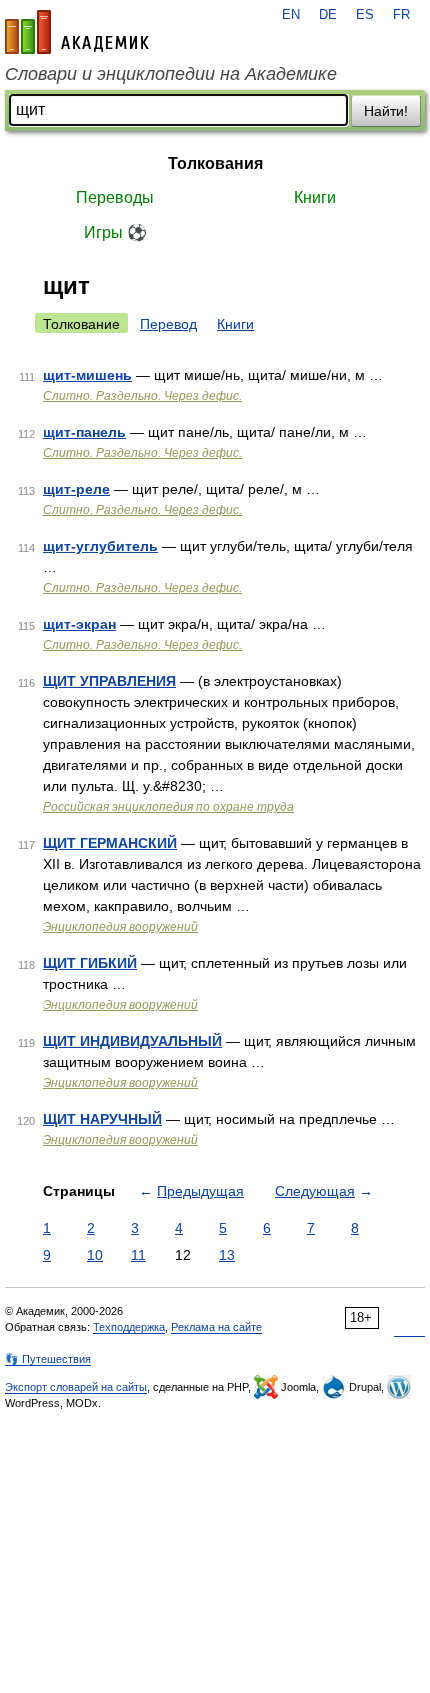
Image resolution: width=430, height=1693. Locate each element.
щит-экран (79, 624)
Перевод (168, 324)
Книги (315, 197)
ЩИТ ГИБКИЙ (90, 963)
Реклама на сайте (216, 1327)
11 (138, 1255)
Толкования (215, 163)
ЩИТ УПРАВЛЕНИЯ (109, 681)
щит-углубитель (100, 546)
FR (401, 15)
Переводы (115, 197)
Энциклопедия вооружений (120, 927)
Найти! (386, 111)
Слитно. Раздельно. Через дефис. (142, 396)
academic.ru (77, 32)
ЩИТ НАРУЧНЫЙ (102, 1119)
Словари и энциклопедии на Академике (171, 74)
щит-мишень (87, 375)
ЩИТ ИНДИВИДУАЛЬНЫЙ (132, 1041)
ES (365, 15)
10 (95, 1255)
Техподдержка (129, 1327)
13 (227, 1255)
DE (328, 15)
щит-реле (76, 489)
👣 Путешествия (48, 1359)
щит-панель (84, 432)
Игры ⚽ (115, 232)
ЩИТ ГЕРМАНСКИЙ (110, 843)
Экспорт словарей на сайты (76, 1387)
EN (291, 15)
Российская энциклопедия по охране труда (168, 807)
